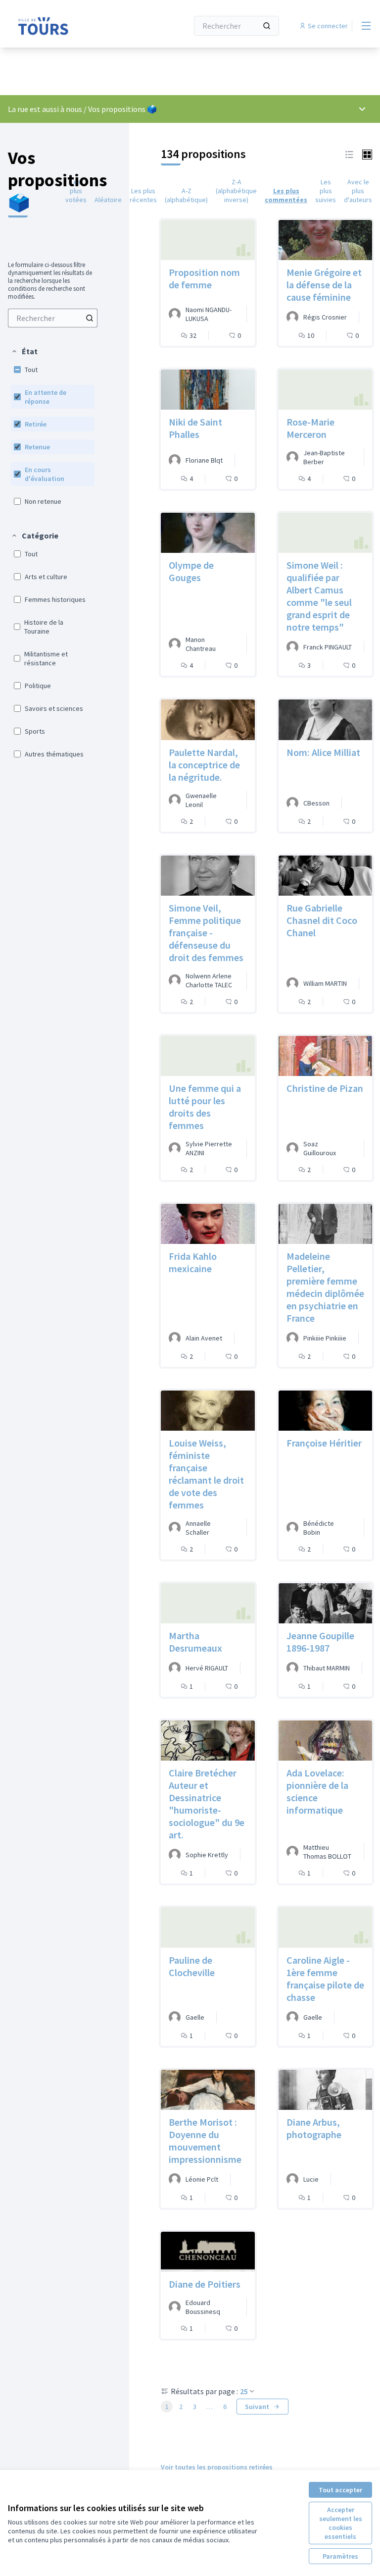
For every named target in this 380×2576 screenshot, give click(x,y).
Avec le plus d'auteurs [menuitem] (358, 191)
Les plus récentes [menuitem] (143, 195)
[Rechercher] (267, 26)
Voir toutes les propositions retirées (217, 2467)
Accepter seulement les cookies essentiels (341, 2523)
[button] (24, 351)
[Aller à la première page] (74, 26)
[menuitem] (53, 318)
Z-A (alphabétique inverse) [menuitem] (236, 191)
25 (244, 2391)
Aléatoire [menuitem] (108, 200)
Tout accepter (340, 2490)
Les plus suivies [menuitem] (326, 191)
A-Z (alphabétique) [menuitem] (186, 195)
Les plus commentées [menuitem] (286, 195)
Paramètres (340, 2556)
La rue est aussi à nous (45, 109)
